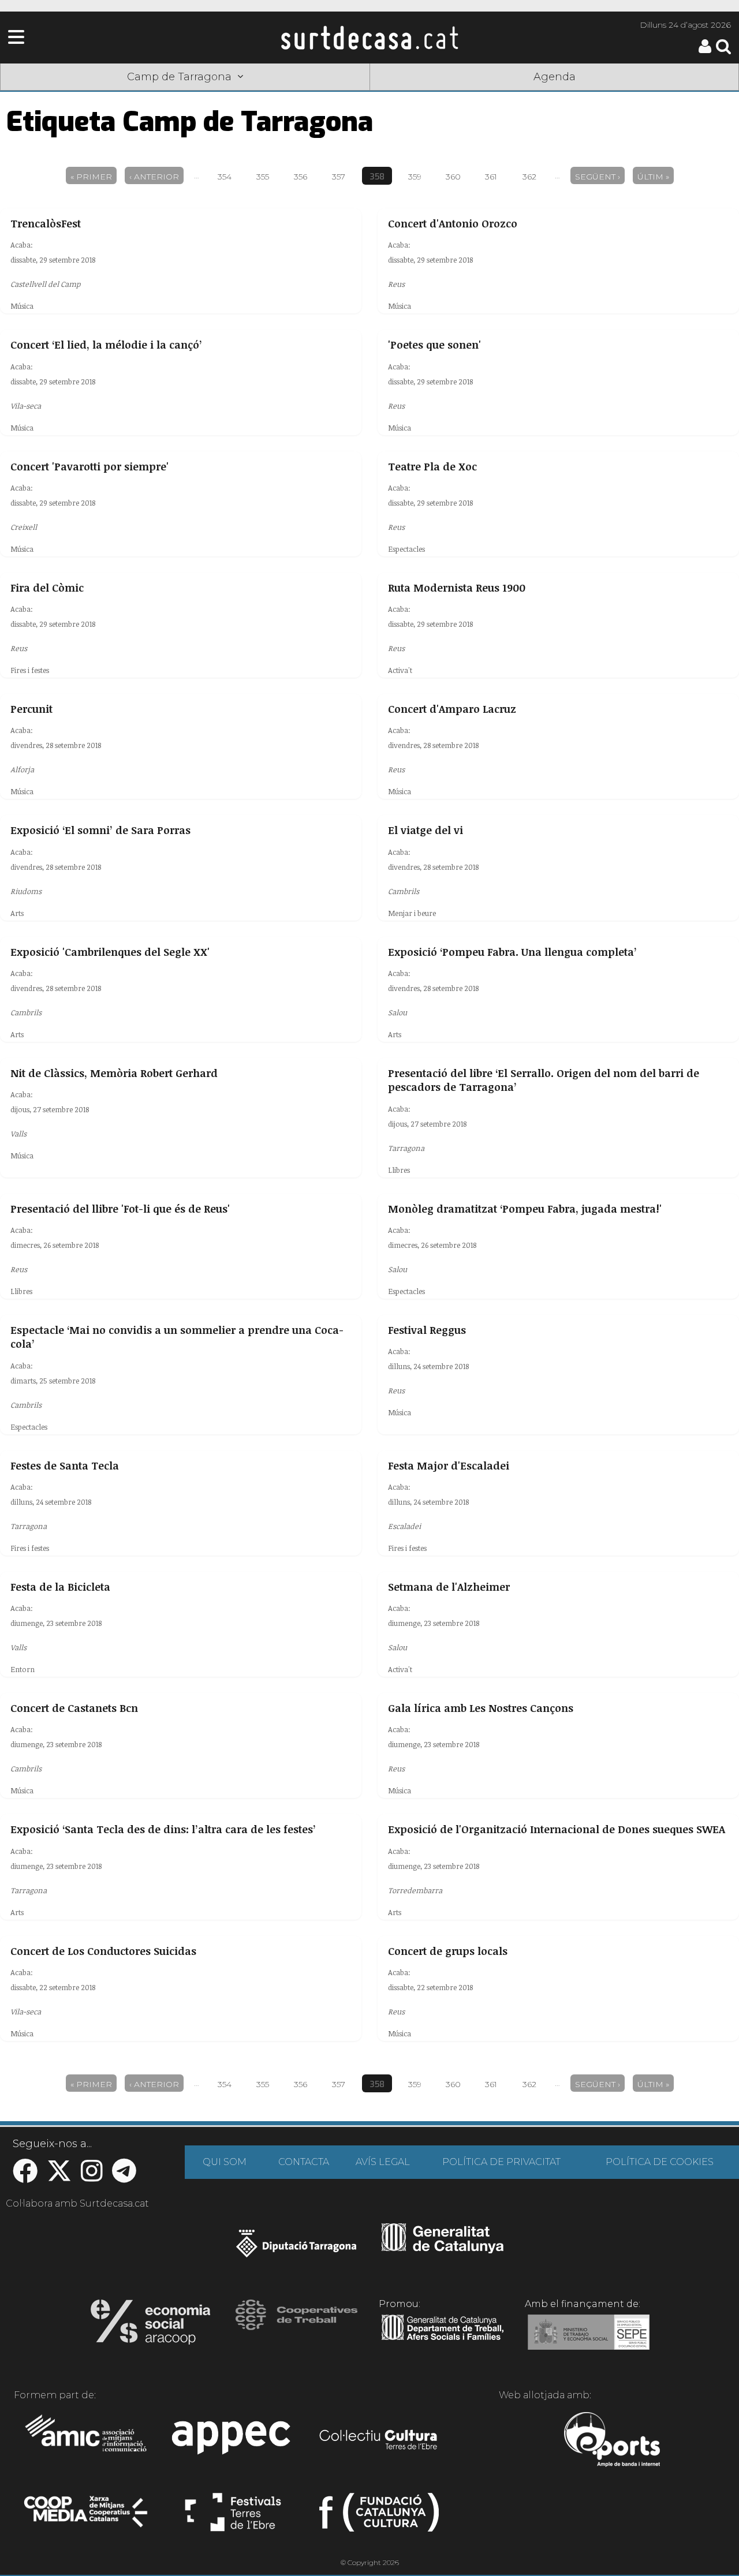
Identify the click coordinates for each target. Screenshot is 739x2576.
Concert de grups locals (448, 1951)
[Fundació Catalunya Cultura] (379, 2517)
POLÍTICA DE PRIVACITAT (501, 2162)
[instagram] (92, 2177)
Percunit (31, 709)
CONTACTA (304, 2162)
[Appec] (233, 2441)
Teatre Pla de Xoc (432, 466)
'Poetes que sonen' (434, 345)
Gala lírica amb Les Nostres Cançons (481, 1708)
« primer (91, 177)
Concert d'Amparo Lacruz (452, 709)
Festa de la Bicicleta (60, 1587)
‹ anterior (154, 177)
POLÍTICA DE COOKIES (660, 2162)
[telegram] (124, 2177)
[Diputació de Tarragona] (296, 2249)
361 (491, 177)
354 (225, 177)
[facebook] (25, 2177)
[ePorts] (612, 2441)
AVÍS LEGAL (383, 2162)
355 (263, 177)
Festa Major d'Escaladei (449, 1465)
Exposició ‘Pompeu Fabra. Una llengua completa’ (512, 952)
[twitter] (59, 2177)
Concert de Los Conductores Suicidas (103, 1951)
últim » (653, 177)
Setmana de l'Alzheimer (449, 1587)
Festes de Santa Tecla (65, 1465)
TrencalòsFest (46, 223)
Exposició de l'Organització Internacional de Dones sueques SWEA (557, 1829)
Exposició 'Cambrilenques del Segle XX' (110, 952)
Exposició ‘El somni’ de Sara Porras (100, 830)
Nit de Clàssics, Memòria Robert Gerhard (114, 1073)
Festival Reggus (427, 1330)
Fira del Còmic (47, 588)
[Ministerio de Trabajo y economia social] (589, 2341)
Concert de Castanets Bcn (74, 1708)
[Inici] (369, 38)
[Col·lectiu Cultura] (379, 2441)
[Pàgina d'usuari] (705, 51)
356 (301, 177)
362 (529, 177)
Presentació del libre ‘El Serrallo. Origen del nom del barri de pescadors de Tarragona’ (544, 1080)
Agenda (555, 77)
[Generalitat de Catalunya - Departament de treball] (443, 2341)
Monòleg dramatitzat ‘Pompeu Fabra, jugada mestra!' (525, 1209)
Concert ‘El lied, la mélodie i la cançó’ (106, 345)
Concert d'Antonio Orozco (453, 223)
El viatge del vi (426, 830)
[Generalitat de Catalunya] (443, 2249)
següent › (598, 177)
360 (453, 177)
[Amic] (87, 2441)
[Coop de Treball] (296, 2325)
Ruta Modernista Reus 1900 (457, 588)
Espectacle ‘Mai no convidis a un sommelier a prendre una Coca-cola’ (177, 1337)
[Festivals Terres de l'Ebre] (233, 2517)
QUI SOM (225, 2162)
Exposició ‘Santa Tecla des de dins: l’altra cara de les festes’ (163, 1829)
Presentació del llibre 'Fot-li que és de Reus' (120, 1209)
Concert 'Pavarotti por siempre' (89, 466)
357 (339, 177)
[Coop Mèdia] (87, 2517)
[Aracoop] (150, 2325)
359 (415, 177)
